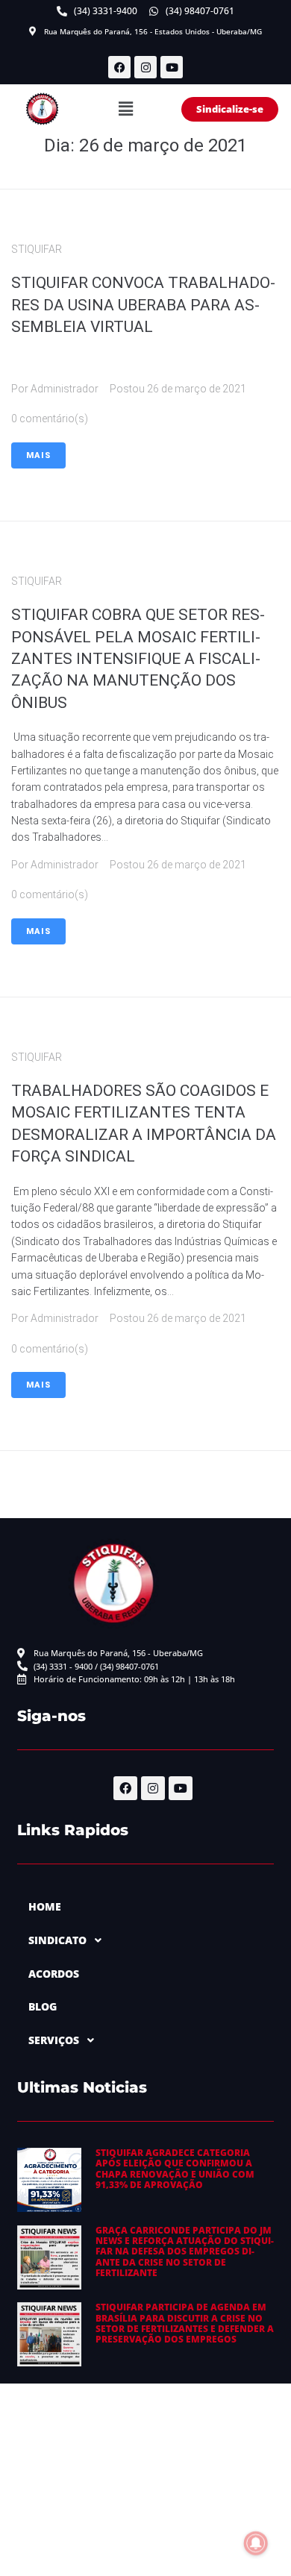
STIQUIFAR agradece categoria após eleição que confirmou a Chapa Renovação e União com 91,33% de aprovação (175, 2169)
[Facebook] (119, 67)
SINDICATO (57, 1940)
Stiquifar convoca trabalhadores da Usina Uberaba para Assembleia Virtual (143, 305)
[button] (126, 109)
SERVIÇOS (54, 2040)
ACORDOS (54, 1974)
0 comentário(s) (50, 419)
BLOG (43, 2006)
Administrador (65, 389)
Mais (38, 455)
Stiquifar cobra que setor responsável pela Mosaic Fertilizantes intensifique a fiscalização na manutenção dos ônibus (138, 659)
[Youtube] (172, 67)
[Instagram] (145, 67)
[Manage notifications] (256, 2543)
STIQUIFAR (37, 249)
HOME (45, 1906)
